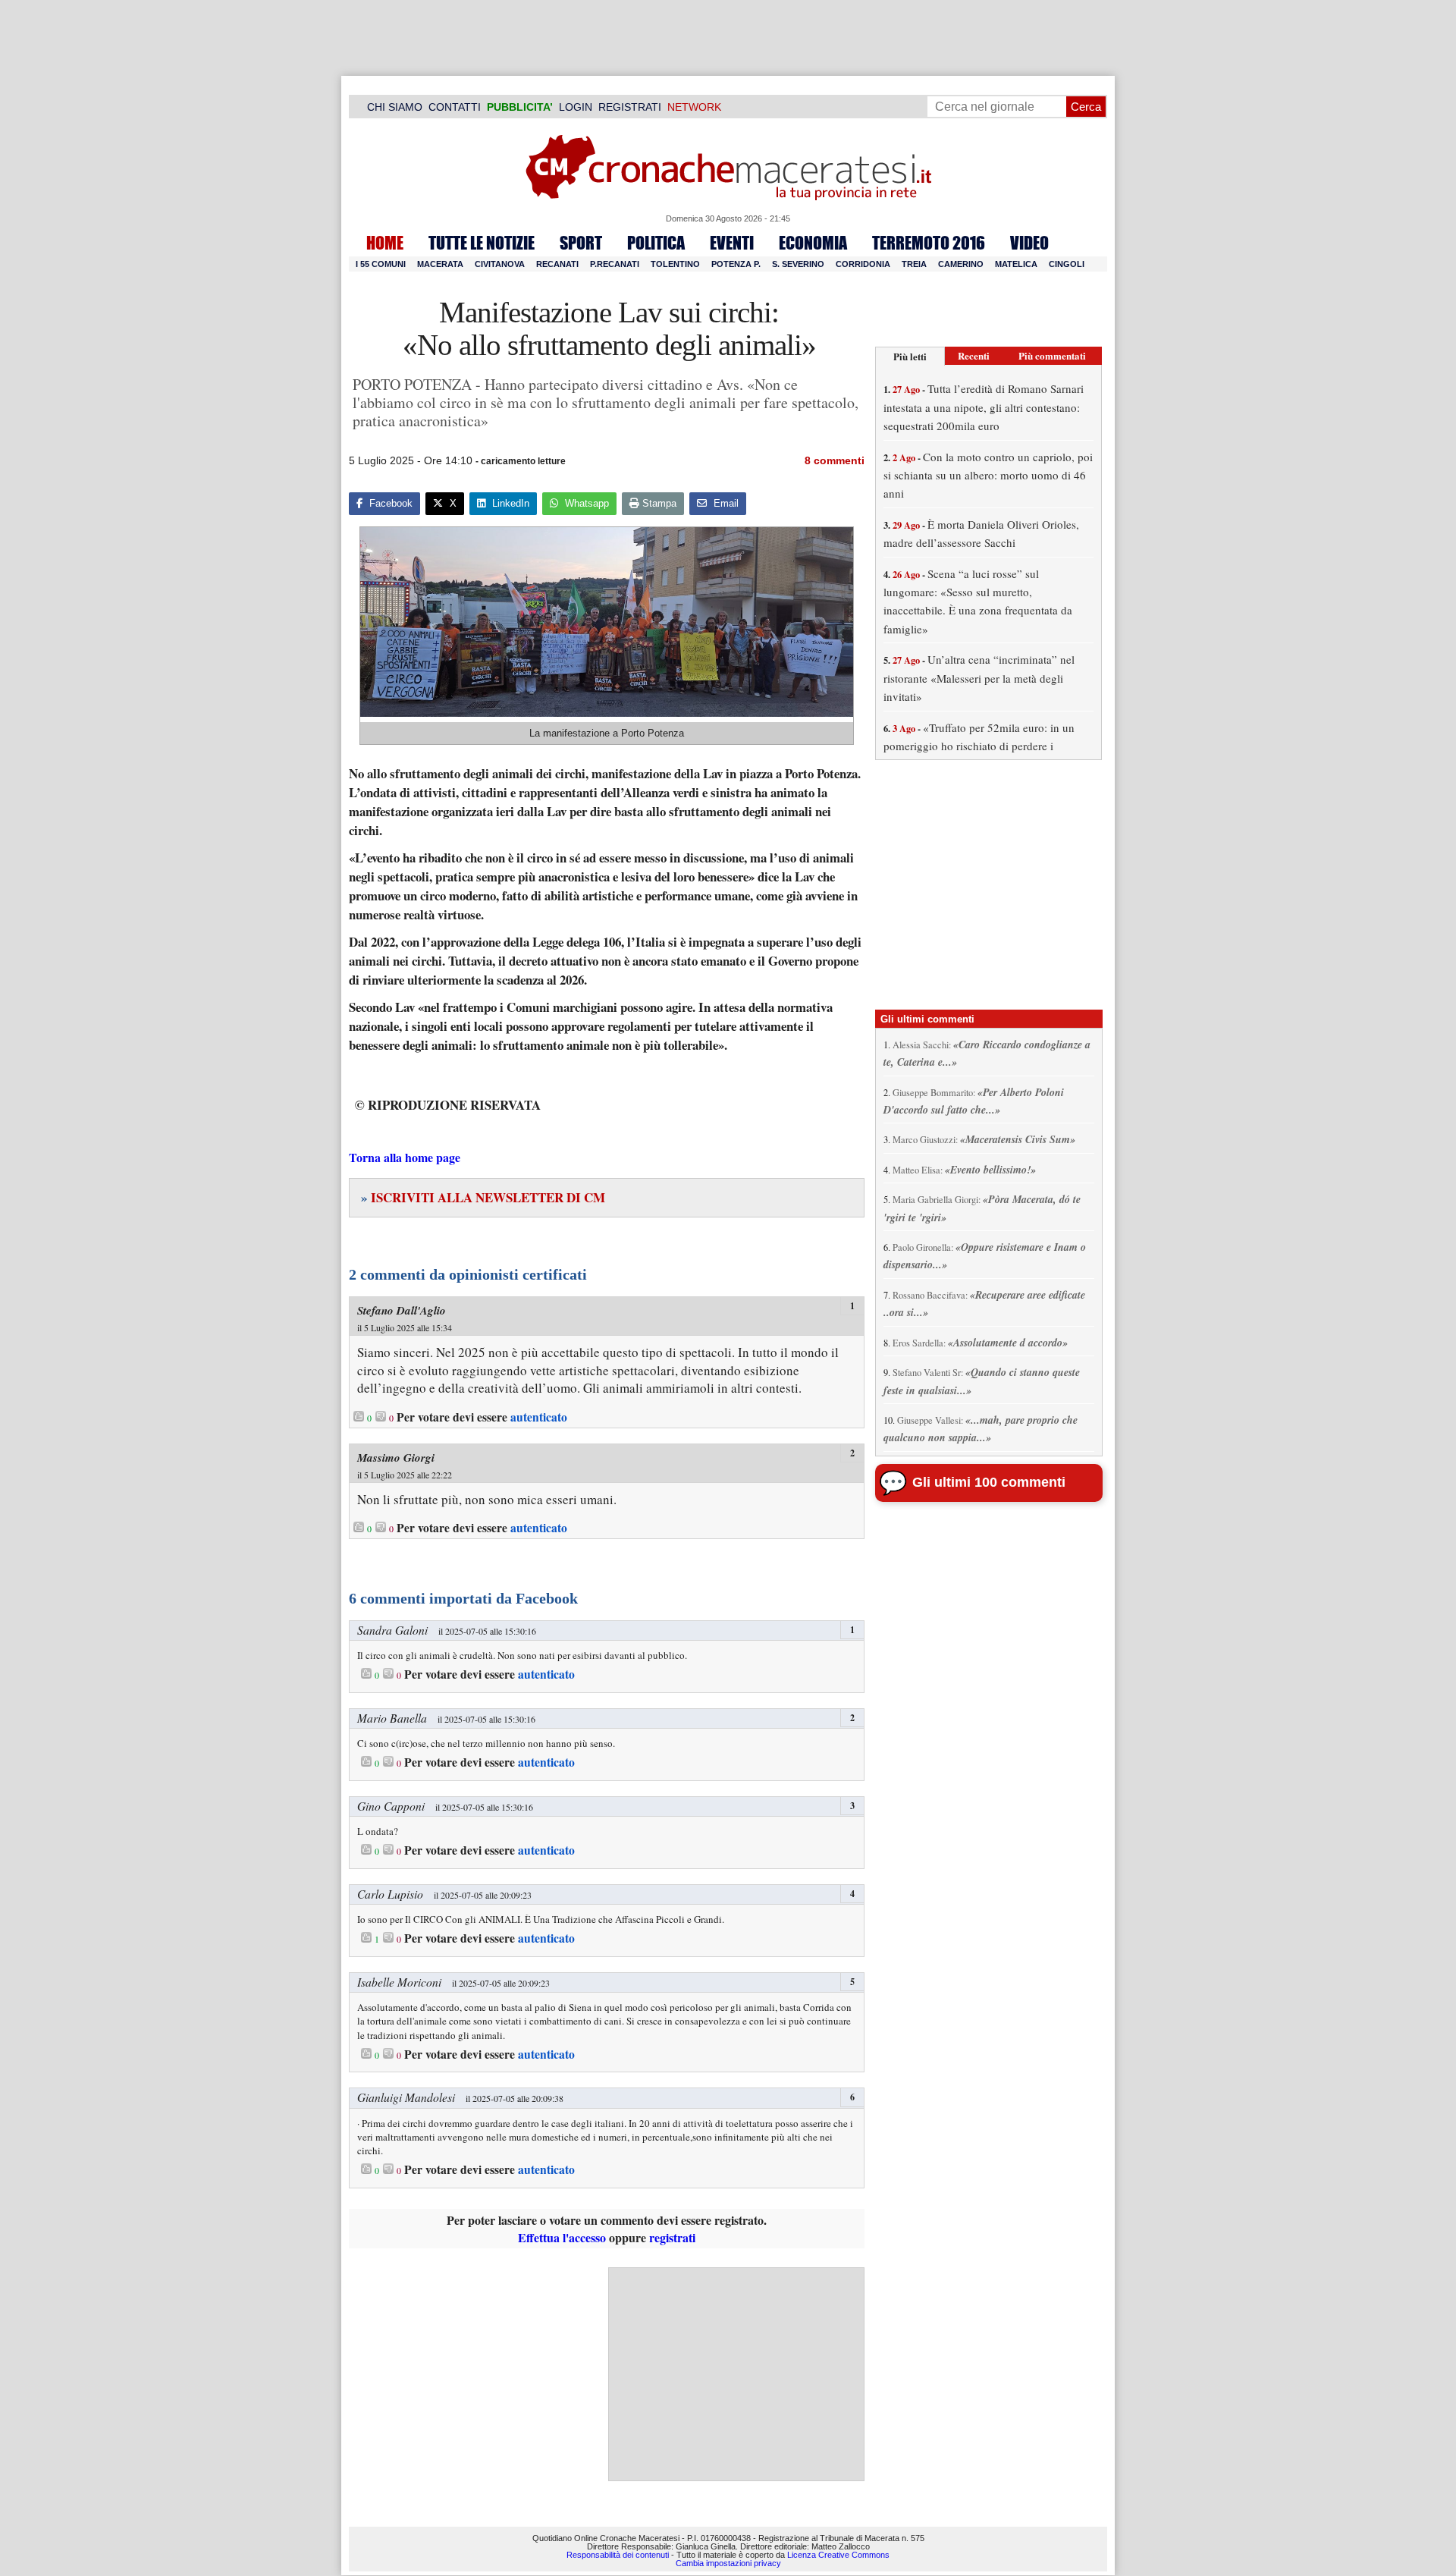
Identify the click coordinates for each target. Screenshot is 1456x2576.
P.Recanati (615, 264)
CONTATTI (455, 107)
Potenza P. (736, 264)
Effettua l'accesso (562, 2237)
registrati (672, 2237)
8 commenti (835, 460)
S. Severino (798, 264)
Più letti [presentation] (910, 356)
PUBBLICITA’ (520, 107)
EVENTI (732, 243)
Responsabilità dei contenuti (618, 2555)
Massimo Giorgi (396, 1458)
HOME (385, 243)
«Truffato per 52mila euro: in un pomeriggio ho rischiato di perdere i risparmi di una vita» (979, 746)
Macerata (440, 264)
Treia (914, 264)
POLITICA (656, 243)
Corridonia (863, 264)
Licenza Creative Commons (838, 2555)
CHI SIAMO (395, 107)
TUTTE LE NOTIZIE (482, 243)
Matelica (1016, 264)
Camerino (961, 264)
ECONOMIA (813, 243)
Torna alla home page (405, 1157)
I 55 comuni (381, 264)
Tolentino (675, 264)
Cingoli (1067, 264)
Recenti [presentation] (974, 355)
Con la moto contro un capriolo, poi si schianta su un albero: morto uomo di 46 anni (988, 475)
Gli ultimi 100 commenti (989, 1482)
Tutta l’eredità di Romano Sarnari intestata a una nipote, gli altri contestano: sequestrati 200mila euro (984, 407)
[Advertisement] (736, 2374)
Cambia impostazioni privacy (728, 2563)
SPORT (581, 243)
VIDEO (1029, 243)
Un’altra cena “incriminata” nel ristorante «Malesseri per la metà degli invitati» (979, 678)
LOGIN (576, 107)
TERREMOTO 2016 (929, 243)
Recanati (557, 264)
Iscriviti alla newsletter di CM (483, 1197)
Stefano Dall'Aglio (402, 1310)
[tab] (910, 356)
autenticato (539, 1417)
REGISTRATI (630, 107)
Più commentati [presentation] (1052, 355)
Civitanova (500, 264)
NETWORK (694, 107)
